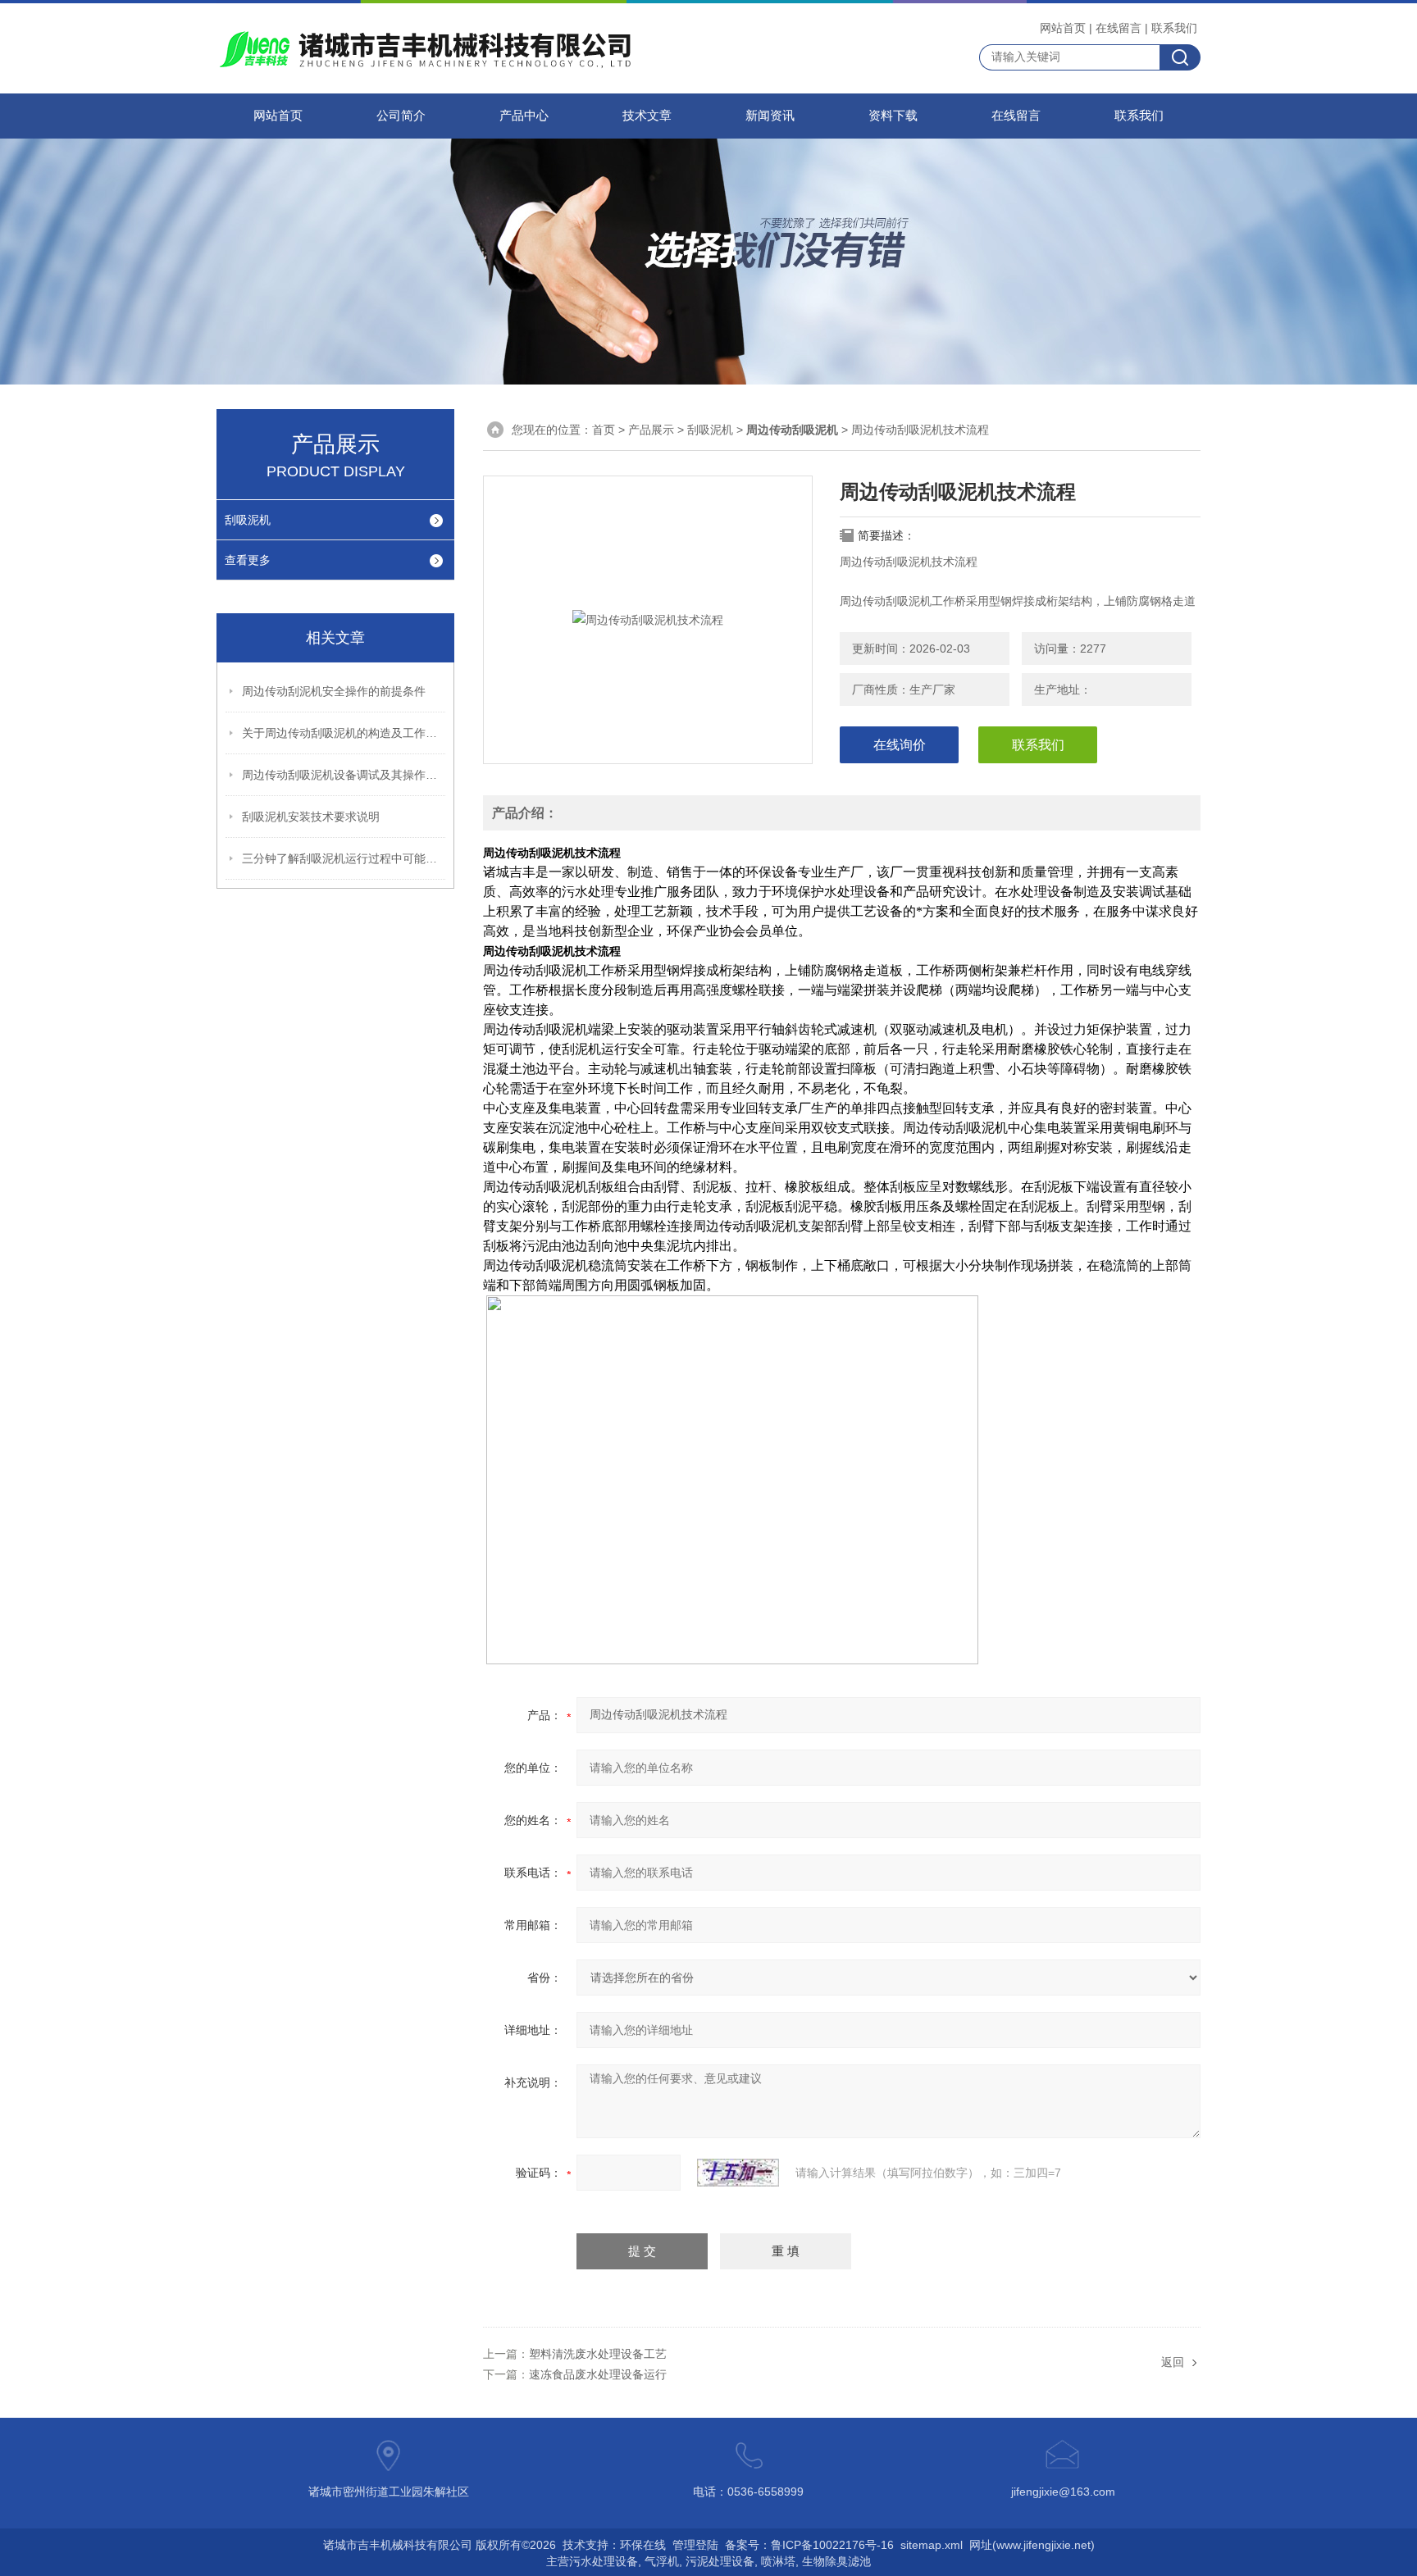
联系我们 (1174, 28)
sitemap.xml (932, 2545)
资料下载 (893, 116)
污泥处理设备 (720, 2561)
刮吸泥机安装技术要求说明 (311, 817)
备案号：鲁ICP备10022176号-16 (809, 2545)
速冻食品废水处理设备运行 (598, 2374)
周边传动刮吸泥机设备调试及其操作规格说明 (344, 775)
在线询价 (900, 745)
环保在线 (643, 2545)
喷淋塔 (778, 2561)
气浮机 (662, 2561)
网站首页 (1063, 28)
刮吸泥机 (248, 520)
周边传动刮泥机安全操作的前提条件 (334, 691)
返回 (1173, 2362)
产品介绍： (525, 813)
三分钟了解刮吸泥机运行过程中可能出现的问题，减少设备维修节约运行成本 (344, 858)
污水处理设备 (604, 2561)
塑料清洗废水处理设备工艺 (598, 2354)
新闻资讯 (770, 116)
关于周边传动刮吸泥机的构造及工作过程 (344, 733)
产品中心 (524, 116)
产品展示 (651, 430)
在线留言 (1119, 28)
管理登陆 (695, 2545)
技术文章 (647, 116)
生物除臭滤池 (836, 2561)
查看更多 (248, 560)
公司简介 (401, 116)
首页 (604, 430)
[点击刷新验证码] (738, 2173)
